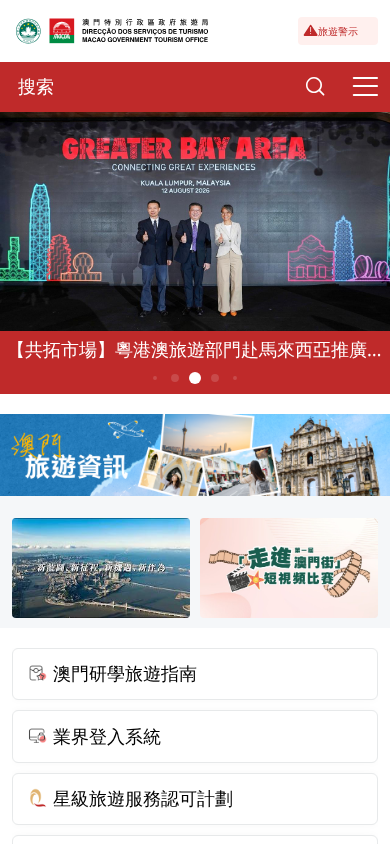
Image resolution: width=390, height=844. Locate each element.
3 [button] (175, 378)
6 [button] (235, 378)
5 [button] (215, 378)
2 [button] (155, 378)
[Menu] (365, 87)
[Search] (315, 87)
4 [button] (195, 378)
